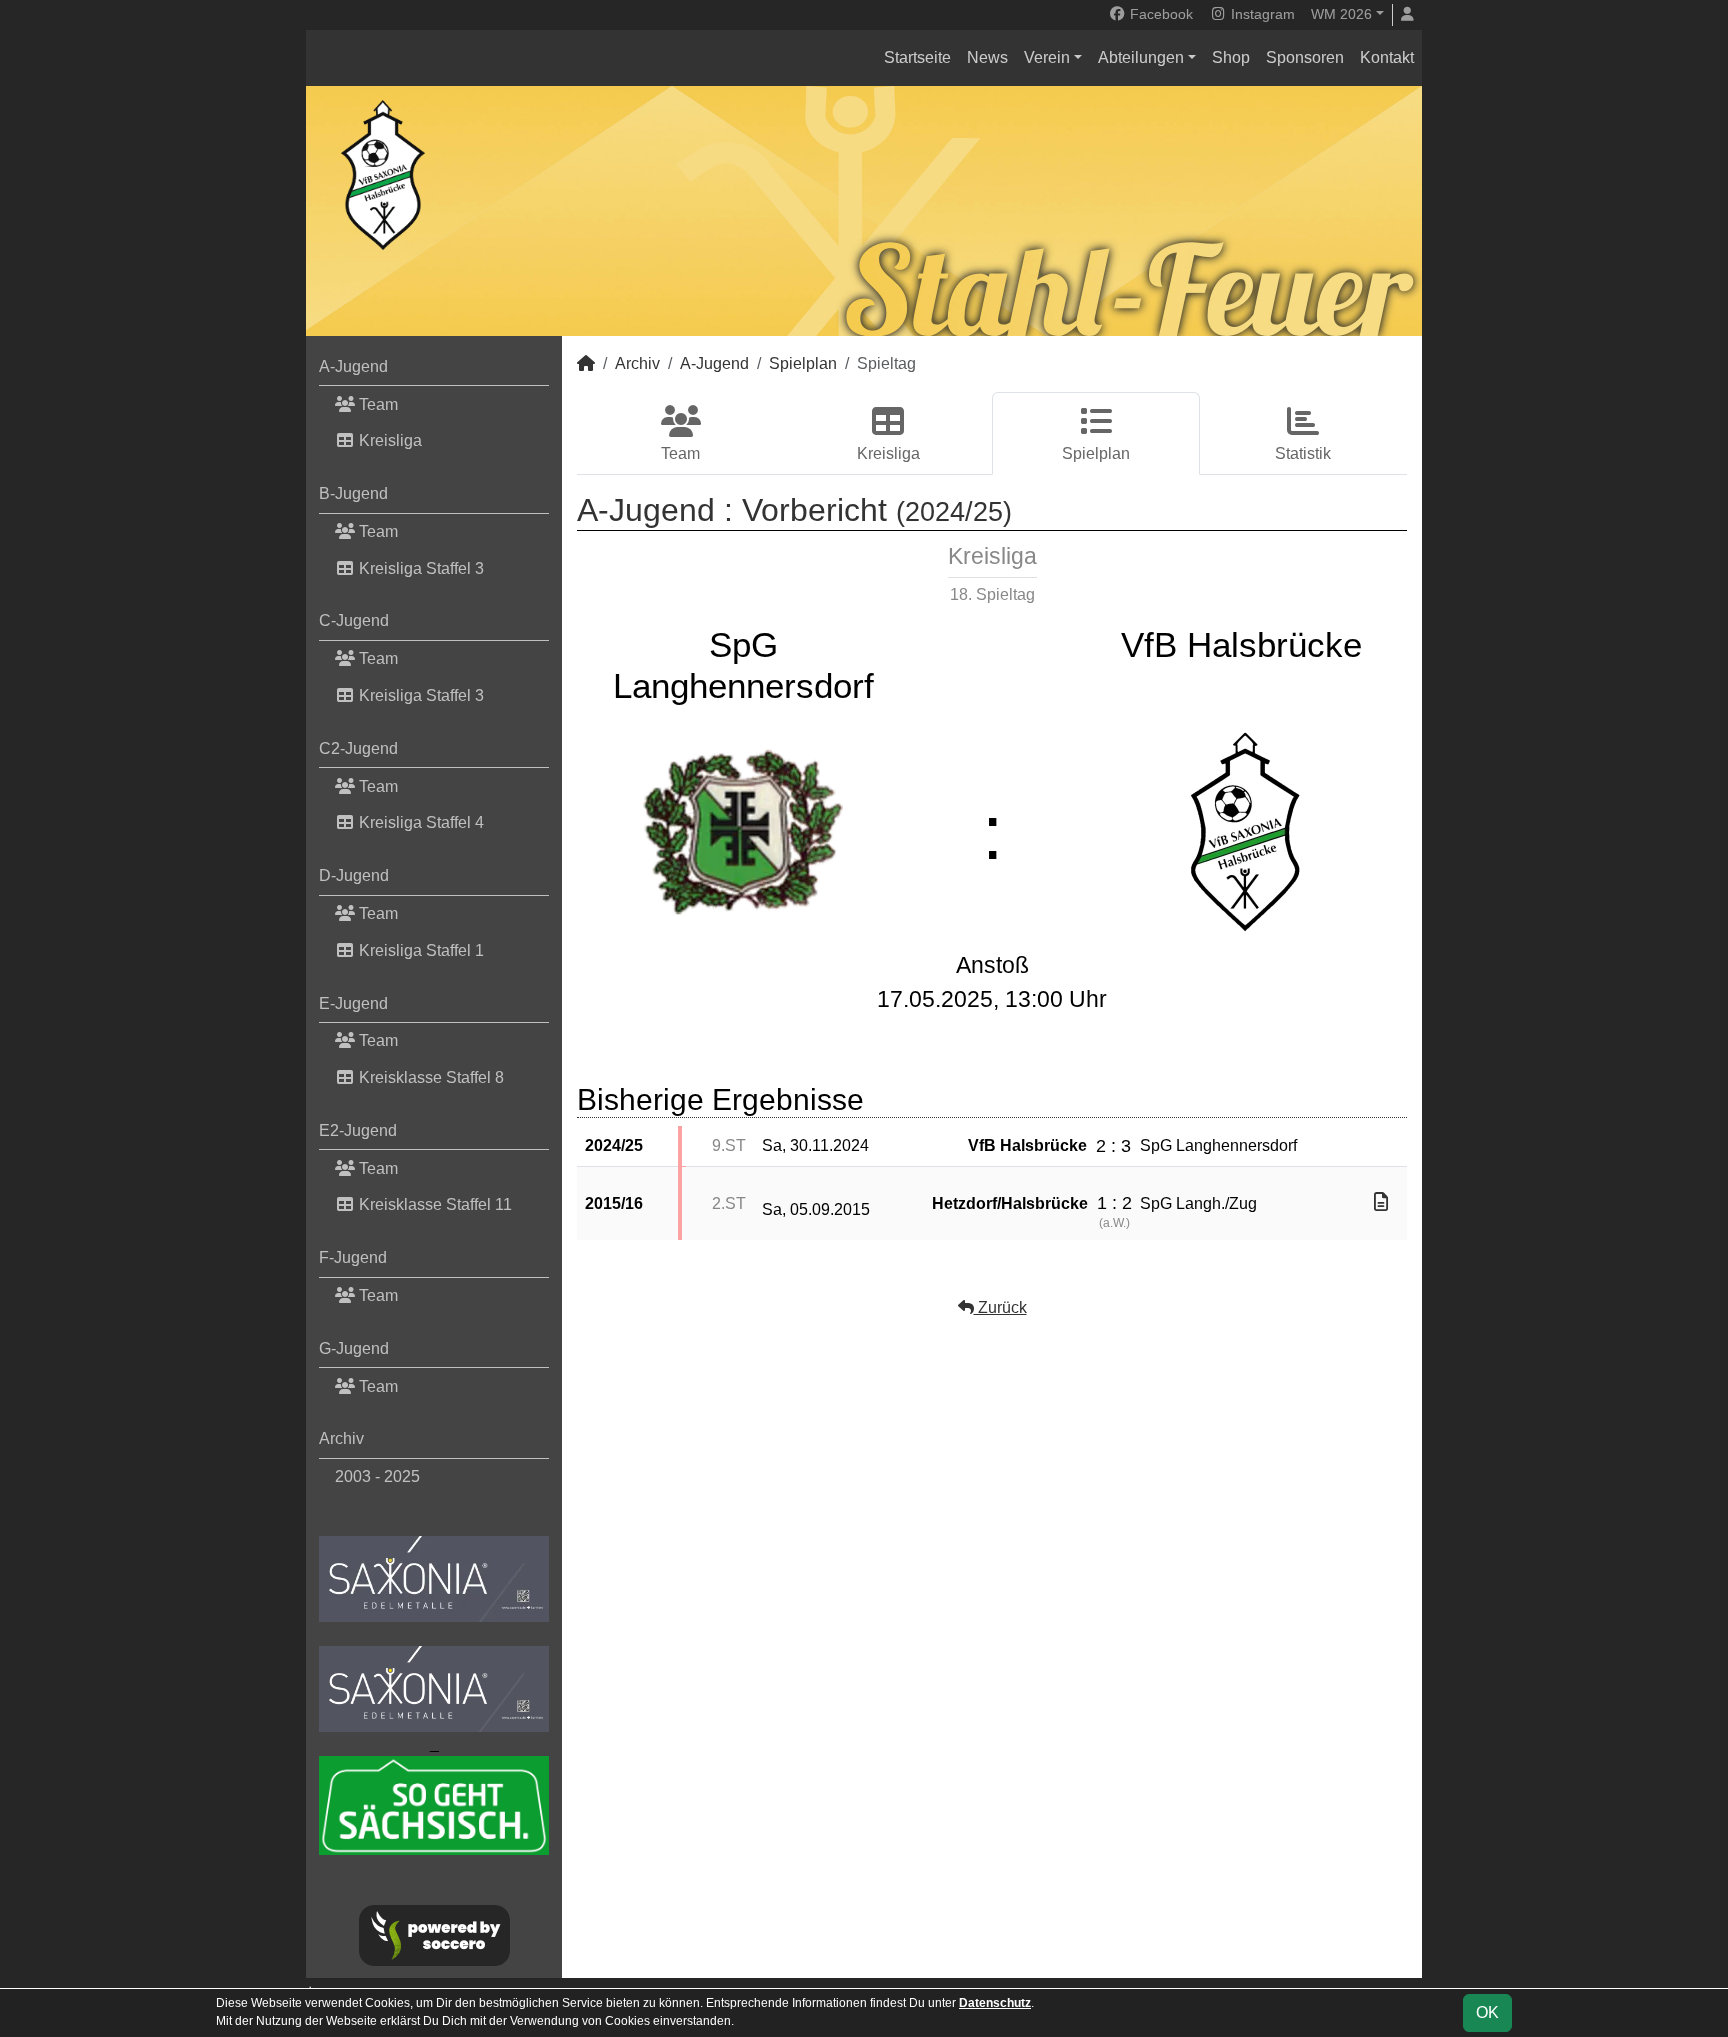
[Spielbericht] (1381, 1202)
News (987, 57)
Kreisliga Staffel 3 (419, 568)
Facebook (1159, 14)
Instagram (1261, 14)
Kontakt (1387, 57)
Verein (1047, 57)
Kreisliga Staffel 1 (419, 950)
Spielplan (803, 363)
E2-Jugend (358, 1130)
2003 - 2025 (377, 1476)
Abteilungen (1141, 57)
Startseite (917, 57)
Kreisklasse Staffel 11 (433, 1204)
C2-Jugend (358, 748)
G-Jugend (354, 1348)
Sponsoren (1305, 57)
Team (376, 404)
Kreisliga (388, 440)
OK (1487, 2012)
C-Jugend (354, 620)
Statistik (1303, 453)
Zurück (1000, 1307)
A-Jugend (353, 366)
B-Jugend (353, 493)
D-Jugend (354, 875)
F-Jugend (353, 1257)
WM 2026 (1341, 14)
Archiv (341, 1438)
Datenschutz (995, 2003)
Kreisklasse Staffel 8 (429, 1077)
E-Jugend (353, 1003)
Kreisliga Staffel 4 (419, 822)
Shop (1231, 57)
